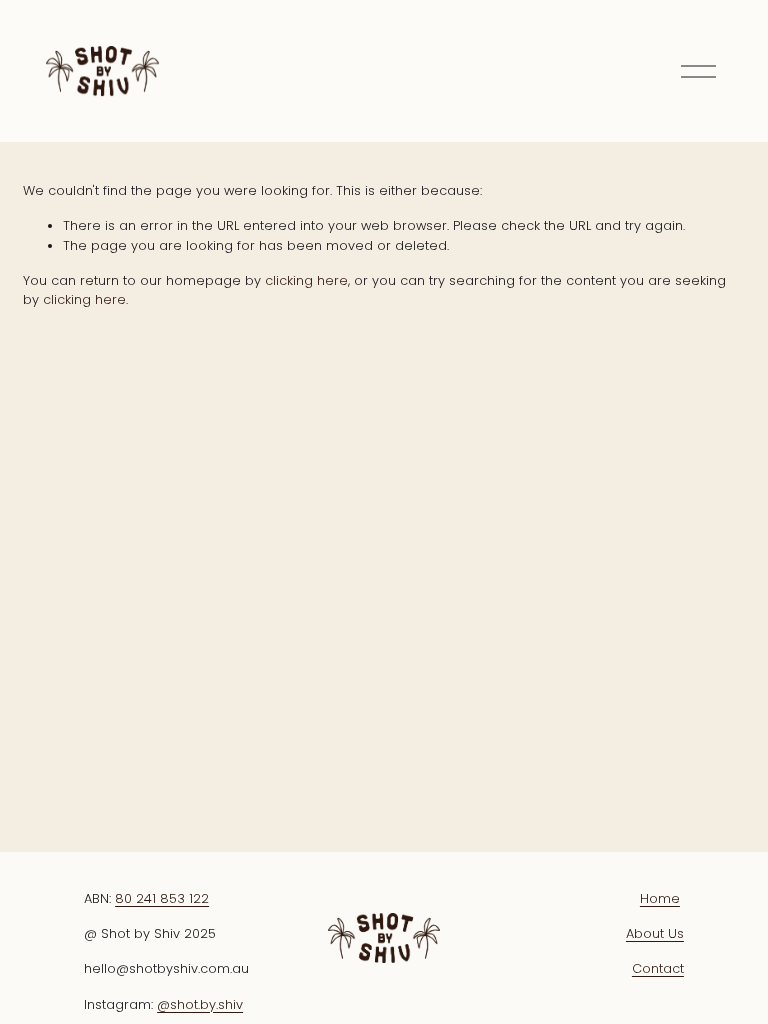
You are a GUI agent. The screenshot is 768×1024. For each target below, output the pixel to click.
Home (660, 898)
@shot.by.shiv (200, 1004)
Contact (658, 968)
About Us (655, 933)
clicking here (306, 280)
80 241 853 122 (162, 898)
